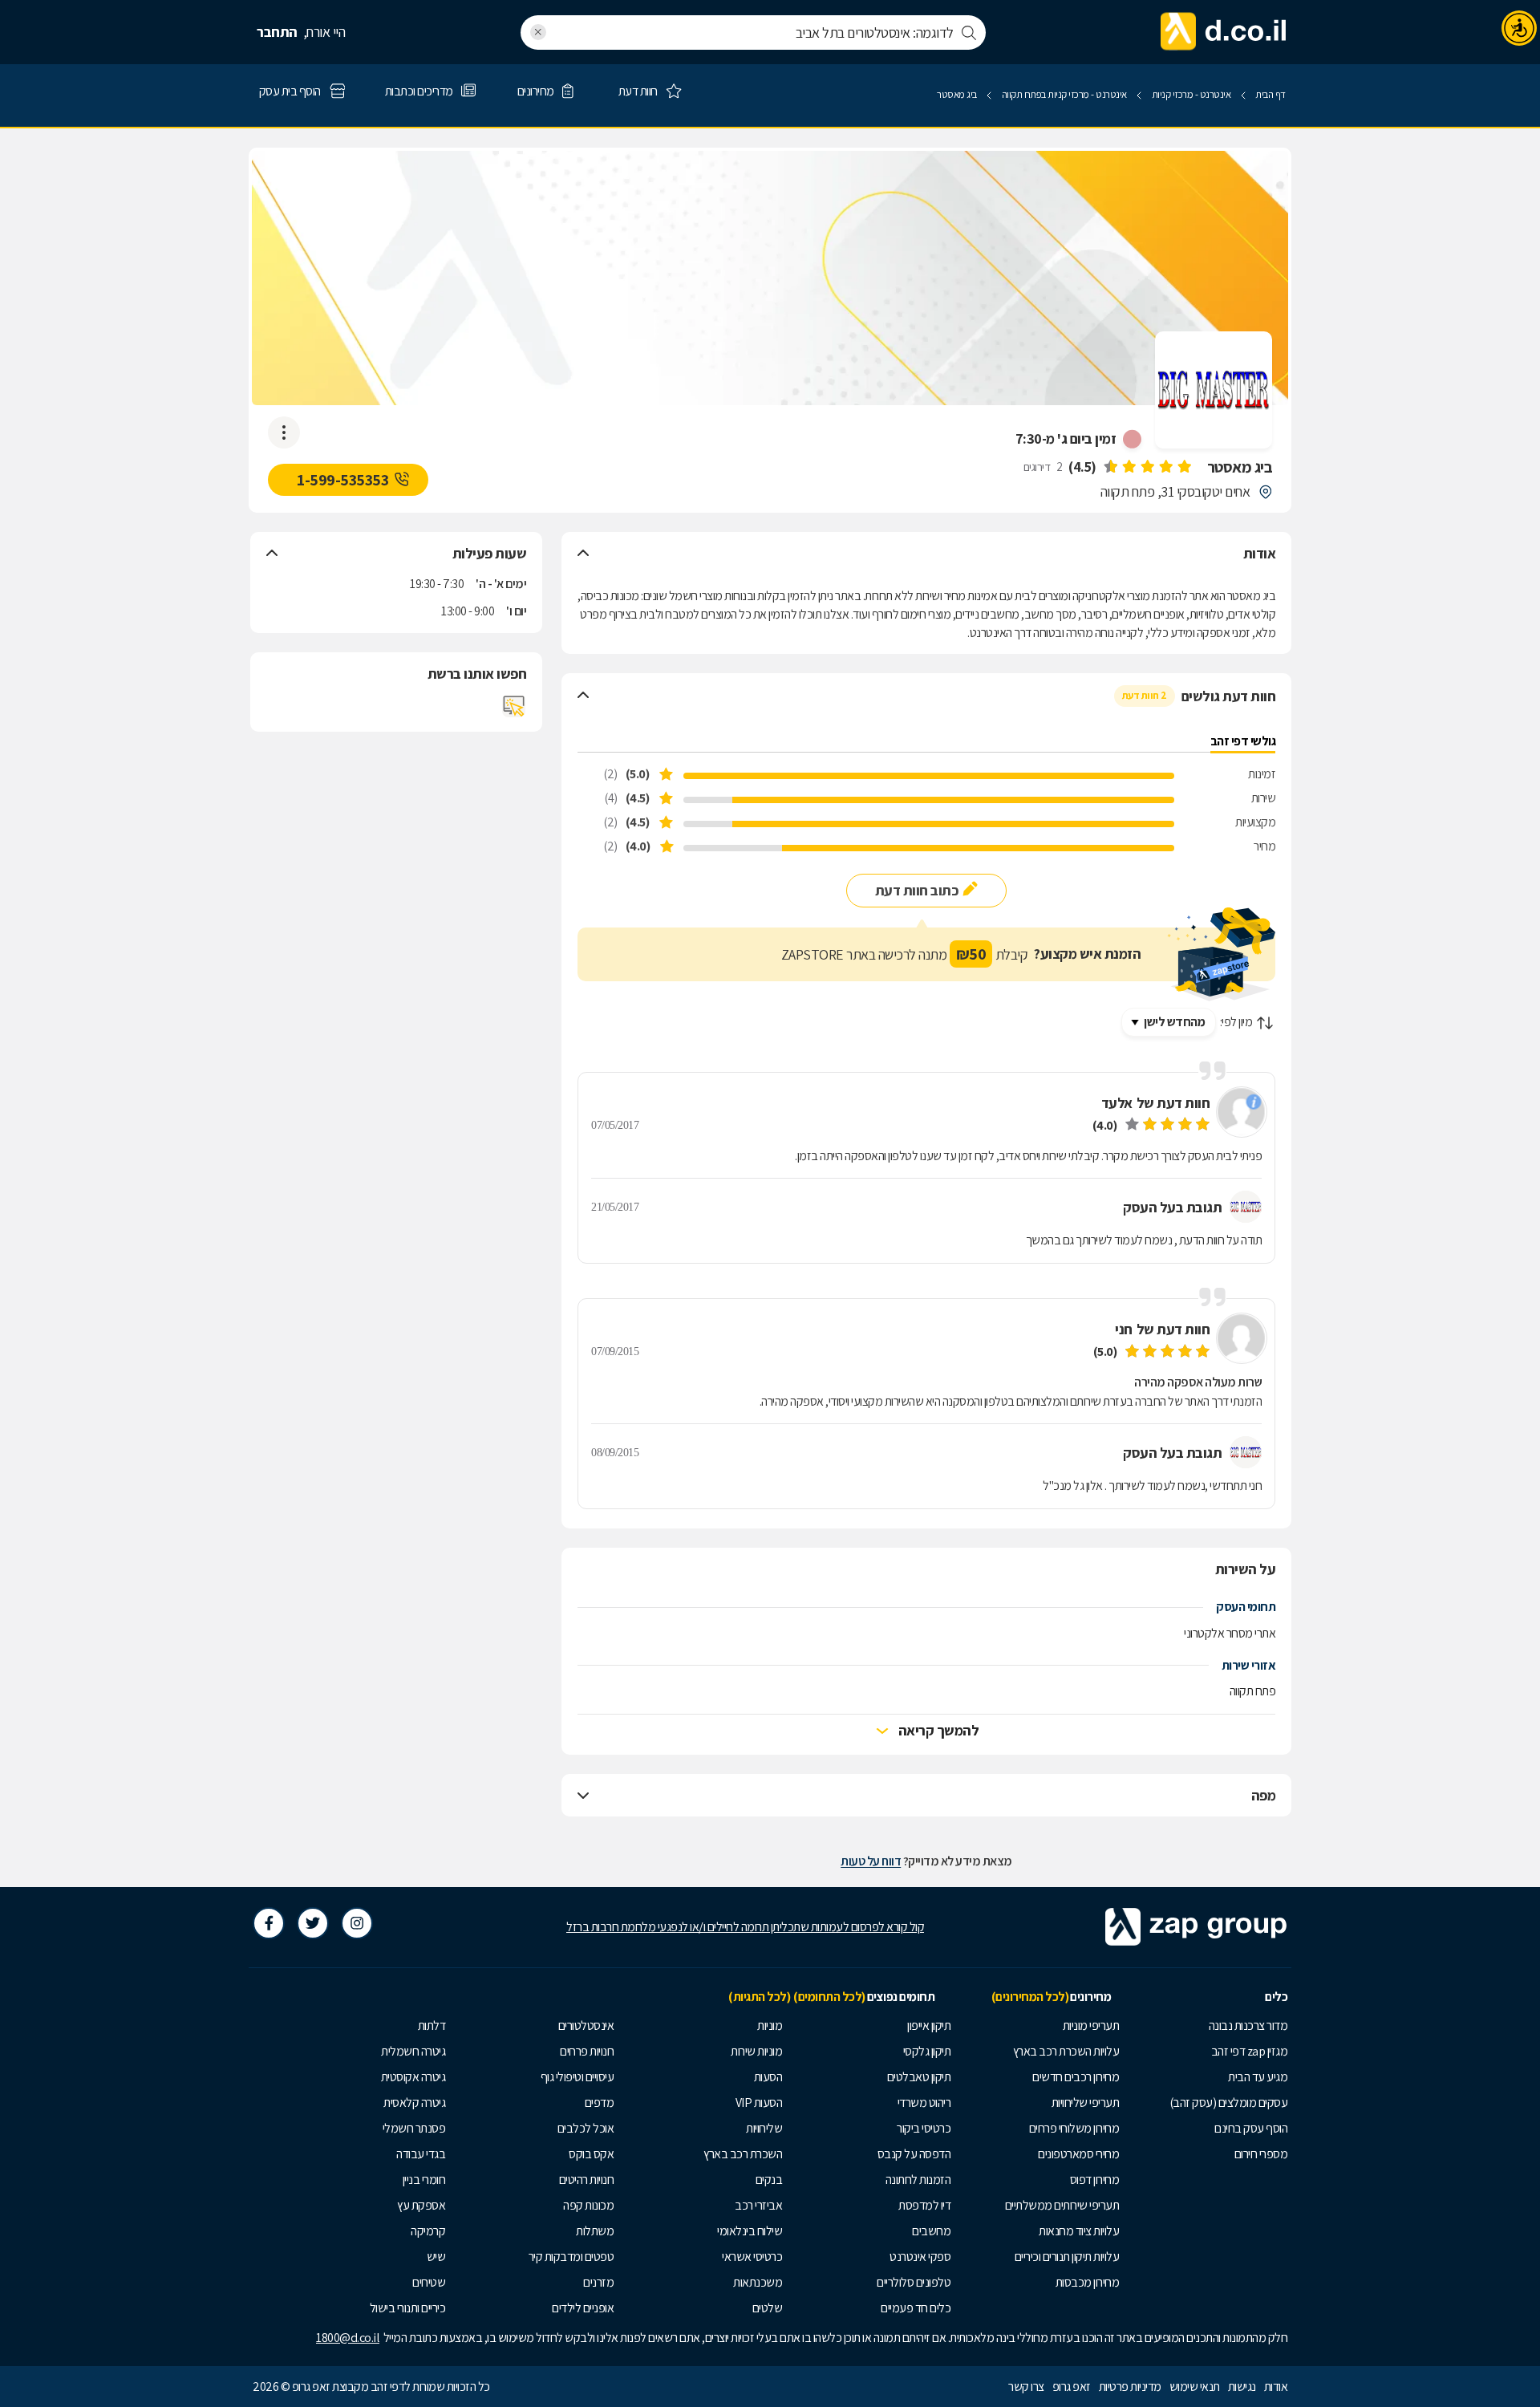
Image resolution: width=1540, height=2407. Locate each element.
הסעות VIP (759, 2103)
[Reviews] (1147, 467)
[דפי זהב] (1224, 32)
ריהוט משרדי (924, 2103)
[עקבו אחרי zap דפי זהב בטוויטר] (313, 1923)
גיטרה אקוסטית (413, 2077)
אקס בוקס (591, 2154)
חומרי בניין (424, 2180)
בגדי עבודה (421, 2154)
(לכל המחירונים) (1030, 1997)
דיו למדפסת (924, 2205)
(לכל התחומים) (829, 1997)
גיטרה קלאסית (414, 2103)
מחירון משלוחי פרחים (1074, 2128)
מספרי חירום (1261, 2154)
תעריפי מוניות (1091, 2025)
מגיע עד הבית (1258, 2077)
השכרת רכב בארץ (743, 2154)
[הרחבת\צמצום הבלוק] (583, 554)
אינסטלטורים (586, 2025)
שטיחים (429, 2282)
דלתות (432, 2025)
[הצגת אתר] (514, 706)
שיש (436, 2257)
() (1082, 467)
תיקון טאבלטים (919, 2077)
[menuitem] (1207, 2026)
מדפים (600, 2103)
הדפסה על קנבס (914, 2154)
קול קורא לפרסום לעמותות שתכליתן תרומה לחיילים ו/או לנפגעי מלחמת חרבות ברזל (745, 1927)
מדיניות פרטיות (1130, 2387)
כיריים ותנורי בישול (408, 2308)
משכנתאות (758, 2282)
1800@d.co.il (348, 2338)
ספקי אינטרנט (920, 2257)
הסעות (768, 2077)
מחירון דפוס (1095, 2180)
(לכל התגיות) (759, 1997)
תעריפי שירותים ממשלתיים (1062, 2205)
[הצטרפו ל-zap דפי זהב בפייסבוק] (269, 1923)
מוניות (770, 2025)
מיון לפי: (1236, 1022)
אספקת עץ (421, 2205)
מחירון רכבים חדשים (1076, 2077)
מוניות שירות (756, 2051)
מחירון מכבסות (1088, 2282)
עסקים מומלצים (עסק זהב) (1229, 2103)
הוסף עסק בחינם (1251, 2128)
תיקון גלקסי (927, 2051)
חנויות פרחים (587, 2051)
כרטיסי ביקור (924, 2128)
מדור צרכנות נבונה (1248, 2025)
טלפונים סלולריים (914, 2282)
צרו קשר (1026, 2387)
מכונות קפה (588, 2205)
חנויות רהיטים (587, 2180)
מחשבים (931, 2231)
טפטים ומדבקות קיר (571, 2257)
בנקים (769, 2180)
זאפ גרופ (1072, 2387)
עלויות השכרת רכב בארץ (1066, 2051)
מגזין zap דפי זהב (1250, 2051)
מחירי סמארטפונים (1078, 2154)
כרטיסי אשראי (752, 2257)
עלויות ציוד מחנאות (1079, 2231)
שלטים (768, 2308)
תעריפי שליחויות (1086, 2103)
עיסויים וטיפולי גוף (577, 2077)
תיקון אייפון (929, 2025)
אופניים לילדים (583, 2308)
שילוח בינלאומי (750, 2231)
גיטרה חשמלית (413, 2051)
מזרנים (598, 2282)
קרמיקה (428, 2231)
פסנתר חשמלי (414, 2128)
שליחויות (764, 2128)
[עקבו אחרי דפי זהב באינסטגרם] (357, 1923)
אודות (1276, 2387)
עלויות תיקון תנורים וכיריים (1067, 2257)
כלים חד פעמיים (916, 2308)
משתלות (595, 2231)
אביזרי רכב (758, 2205)
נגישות (1242, 2387)
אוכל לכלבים (586, 2128)
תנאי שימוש (1195, 2387)
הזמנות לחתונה (918, 2180)
